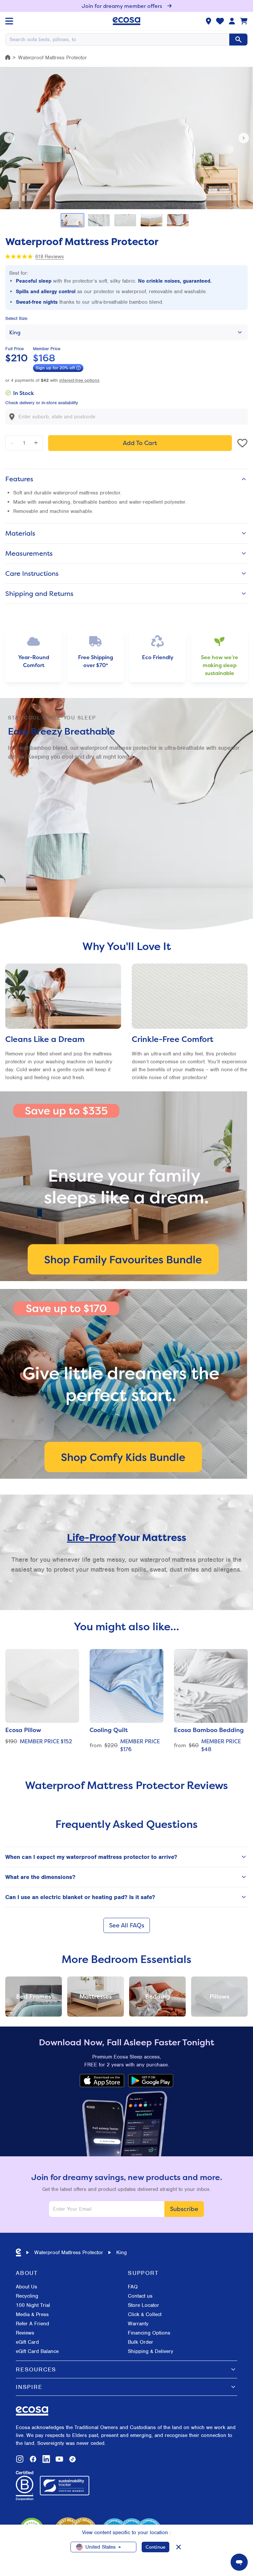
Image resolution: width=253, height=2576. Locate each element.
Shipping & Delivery (151, 2351)
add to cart (140, 443)
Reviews (25, 2333)
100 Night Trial (33, 2305)
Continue (155, 2547)
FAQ (133, 2287)
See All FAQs (127, 1925)
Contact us (140, 2296)
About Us (27, 2287)
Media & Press (32, 2314)
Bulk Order (141, 2342)
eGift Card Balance (37, 2351)
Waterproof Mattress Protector (69, 2253)
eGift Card (27, 2342)
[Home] (8, 57)
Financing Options (149, 2333)
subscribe (184, 2209)
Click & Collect (145, 2314)
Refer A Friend (32, 2324)
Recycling (27, 2296)
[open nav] (9, 21)
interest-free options (79, 380)
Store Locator (143, 2305)
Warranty (138, 2324)
